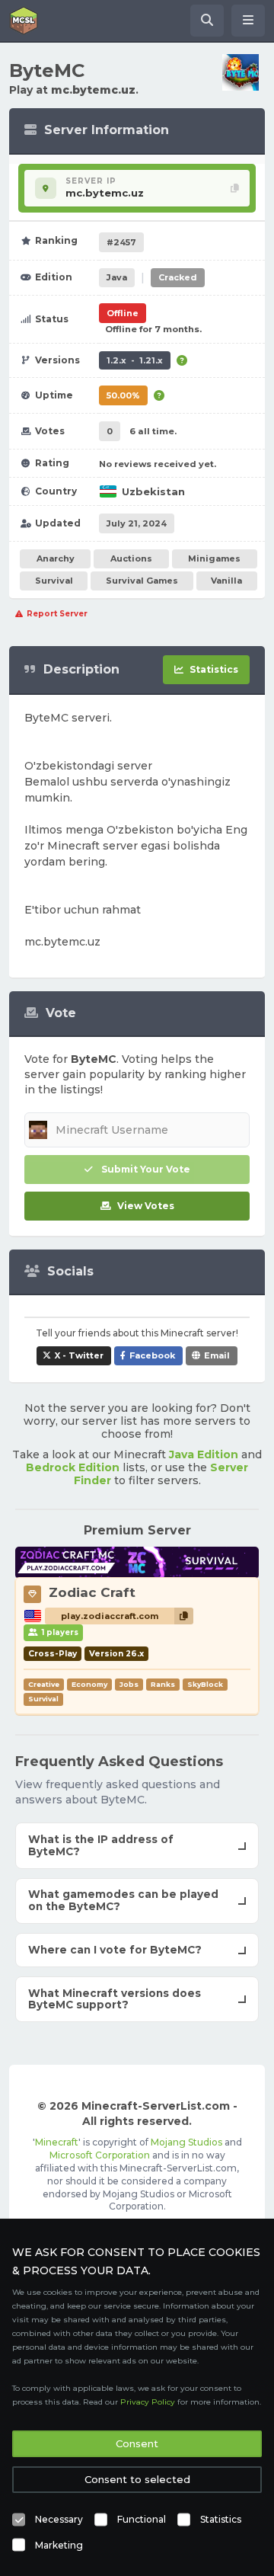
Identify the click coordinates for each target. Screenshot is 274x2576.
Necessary (59, 2519)
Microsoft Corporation (100, 2155)
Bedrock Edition (73, 1467)
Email (217, 1355)
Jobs (129, 1684)
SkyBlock (205, 1684)
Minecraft (57, 2142)
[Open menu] (248, 21)
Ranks (163, 1684)
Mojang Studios (186, 2142)
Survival (54, 581)
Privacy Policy (148, 2402)
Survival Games (142, 581)
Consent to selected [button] (137, 2479)
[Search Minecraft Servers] (207, 21)
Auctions (131, 558)
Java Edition (204, 1454)
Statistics (221, 2519)
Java (117, 277)
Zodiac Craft (92, 1592)
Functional (142, 2519)
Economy (89, 1684)
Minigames (214, 558)
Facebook (152, 1355)
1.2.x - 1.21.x (135, 360)
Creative (44, 1684)
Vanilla (226, 581)
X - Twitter (79, 1355)
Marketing (59, 2545)
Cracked (178, 277)
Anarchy (56, 558)
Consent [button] (137, 2443)
